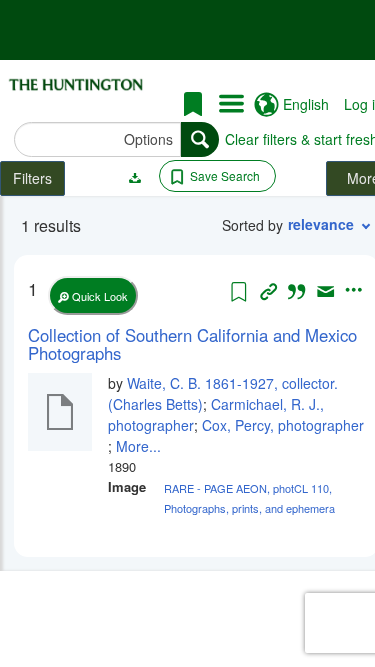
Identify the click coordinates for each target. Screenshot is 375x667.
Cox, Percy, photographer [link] (283, 425)
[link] (196, 344)
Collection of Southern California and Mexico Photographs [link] (192, 344)
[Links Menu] (231, 105)
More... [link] (138, 446)
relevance (321, 224)
